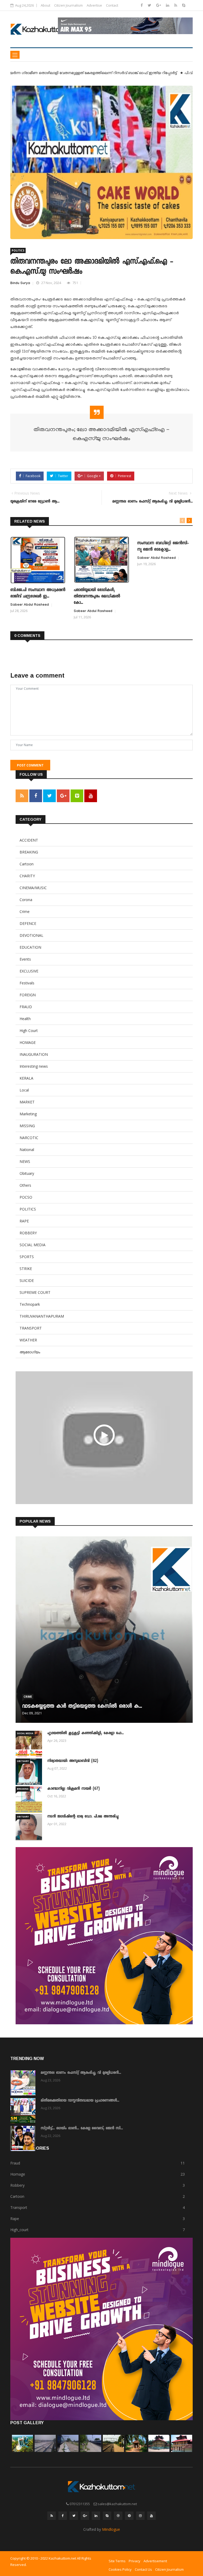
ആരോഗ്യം (30, 1352)
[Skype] (184, 5)
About (45, 5)
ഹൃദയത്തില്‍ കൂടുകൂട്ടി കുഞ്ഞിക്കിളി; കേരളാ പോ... (86, 1733)
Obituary (27, 1173)
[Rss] (176, 5)
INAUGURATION (34, 1054)
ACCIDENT (29, 840)
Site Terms (117, 2561)
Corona (26, 900)
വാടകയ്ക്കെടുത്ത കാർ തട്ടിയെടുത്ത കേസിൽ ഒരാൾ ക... (82, 1707)
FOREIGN (28, 995)
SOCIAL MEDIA (33, 1245)
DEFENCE (28, 923)
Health (25, 1019)
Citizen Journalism (68, 5)
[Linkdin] (168, 5)
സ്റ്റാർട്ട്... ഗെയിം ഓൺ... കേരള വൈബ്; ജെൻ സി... (82, 2129)
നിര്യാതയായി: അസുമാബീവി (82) (73, 1761)
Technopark (30, 1304)
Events (25, 959)
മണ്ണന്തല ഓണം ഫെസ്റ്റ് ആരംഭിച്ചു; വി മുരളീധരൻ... (81, 2073)
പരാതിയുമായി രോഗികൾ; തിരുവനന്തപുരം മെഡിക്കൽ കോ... (97, 597)
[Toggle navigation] (15, 55)
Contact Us (143, 2569)
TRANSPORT (31, 1328)
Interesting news (34, 1066)
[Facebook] (142, 5)
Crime (25, 912)
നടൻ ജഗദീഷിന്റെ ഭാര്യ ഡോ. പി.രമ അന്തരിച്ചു (83, 1817)
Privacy (135, 2561)
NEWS (25, 1161)
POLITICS (18, 250)
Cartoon (27, 864)
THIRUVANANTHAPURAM (42, 1316)
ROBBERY (28, 1233)
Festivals (27, 983)
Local (24, 1090)
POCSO (26, 1197)
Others (25, 1185)
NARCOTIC (29, 1138)
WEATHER (28, 1340)
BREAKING (29, 852)
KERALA (26, 1078)
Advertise (94, 5)
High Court (29, 1031)
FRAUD (26, 1007)
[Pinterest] (129, 2516)
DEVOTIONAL (31, 935)
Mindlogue (111, 2529)
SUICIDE (27, 1280)
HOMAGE (28, 1042)
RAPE (24, 1221)
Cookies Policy (120, 2569)
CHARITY (27, 876)
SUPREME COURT (35, 1292)
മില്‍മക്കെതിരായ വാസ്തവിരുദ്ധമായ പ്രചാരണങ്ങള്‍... (80, 2101)
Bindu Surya (20, 284)
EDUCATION (30, 947)
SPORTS (27, 1257)
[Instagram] (140, 2516)
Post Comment (30, 765)
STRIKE (26, 1269)
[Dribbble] (118, 2516)
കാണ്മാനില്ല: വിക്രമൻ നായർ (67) (73, 1789)
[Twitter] (150, 5)
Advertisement (155, 2561)
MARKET (27, 1102)
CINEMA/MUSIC (33, 888)
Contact (112, 5)
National (27, 1150)
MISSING (27, 1126)
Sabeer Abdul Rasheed (30, 605)
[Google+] (159, 5)
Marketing (28, 1114)
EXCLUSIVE (29, 971)
